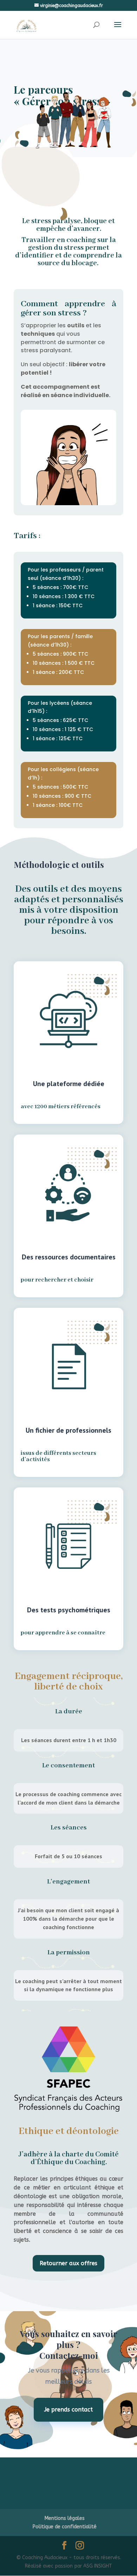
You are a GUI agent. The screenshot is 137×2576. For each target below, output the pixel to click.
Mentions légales (65, 2518)
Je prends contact (68, 2410)
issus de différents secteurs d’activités (58, 1457)
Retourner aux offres (68, 2263)
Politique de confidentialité (65, 2527)
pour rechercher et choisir (57, 1280)
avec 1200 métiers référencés (61, 1107)
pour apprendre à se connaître (63, 1633)
